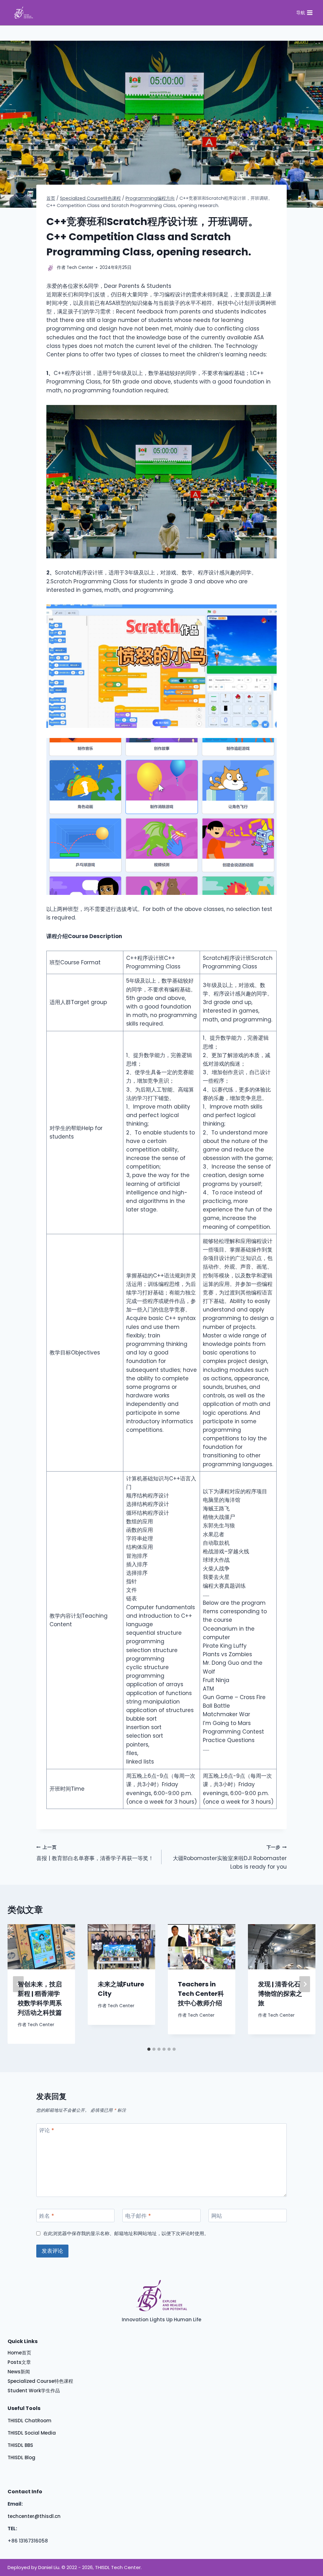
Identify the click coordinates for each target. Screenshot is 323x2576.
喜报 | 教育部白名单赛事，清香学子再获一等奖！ (95, 1853)
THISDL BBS (20, 2445)
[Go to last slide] (18, 1984)
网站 (217, 2216)
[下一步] (305, 1984)
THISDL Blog (21, 2457)
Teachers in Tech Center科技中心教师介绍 (201, 1994)
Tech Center (41, 2025)
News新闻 (19, 2372)
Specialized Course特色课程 (40, 2381)
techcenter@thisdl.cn (34, 2516)
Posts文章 (19, 2362)
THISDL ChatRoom (29, 2421)
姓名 (47, 2216)
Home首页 (19, 2353)
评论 (47, 2130)
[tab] (149, 2049)
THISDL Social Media (32, 2433)
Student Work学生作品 (34, 2391)
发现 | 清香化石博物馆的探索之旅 (280, 1994)
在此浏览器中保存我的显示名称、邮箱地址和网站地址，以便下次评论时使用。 (126, 2234)
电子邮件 (138, 2216)
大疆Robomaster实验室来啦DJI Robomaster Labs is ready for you (230, 1857)
